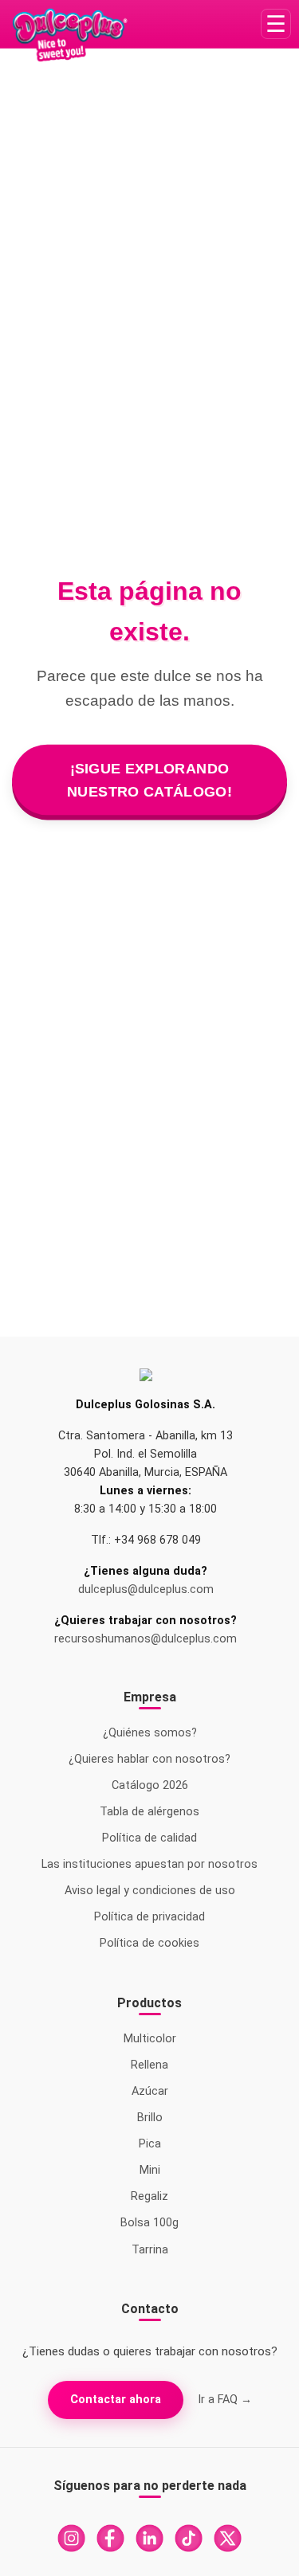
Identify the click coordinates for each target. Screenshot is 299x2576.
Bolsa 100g (149, 2223)
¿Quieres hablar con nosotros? (149, 1759)
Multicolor (150, 2039)
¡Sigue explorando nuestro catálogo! (150, 779)
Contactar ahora (116, 2400)
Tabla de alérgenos (149, 1812)
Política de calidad (149, 1838)
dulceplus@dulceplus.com (146, 1589)
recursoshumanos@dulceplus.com (146, 1639)
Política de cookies (149, 1943)
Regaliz (149, 2196)
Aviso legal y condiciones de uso (150, 1891)
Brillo (150, 2118)
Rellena (149, 2065)
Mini (150, 2170)
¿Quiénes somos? (150, 1733)
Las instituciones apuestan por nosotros (149, 1864)
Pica (150, 2144)
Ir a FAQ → (225, 2400)
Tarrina (150, 2250)
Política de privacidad (149, 1917)
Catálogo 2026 (150, 1785)
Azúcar (150, 2091)
